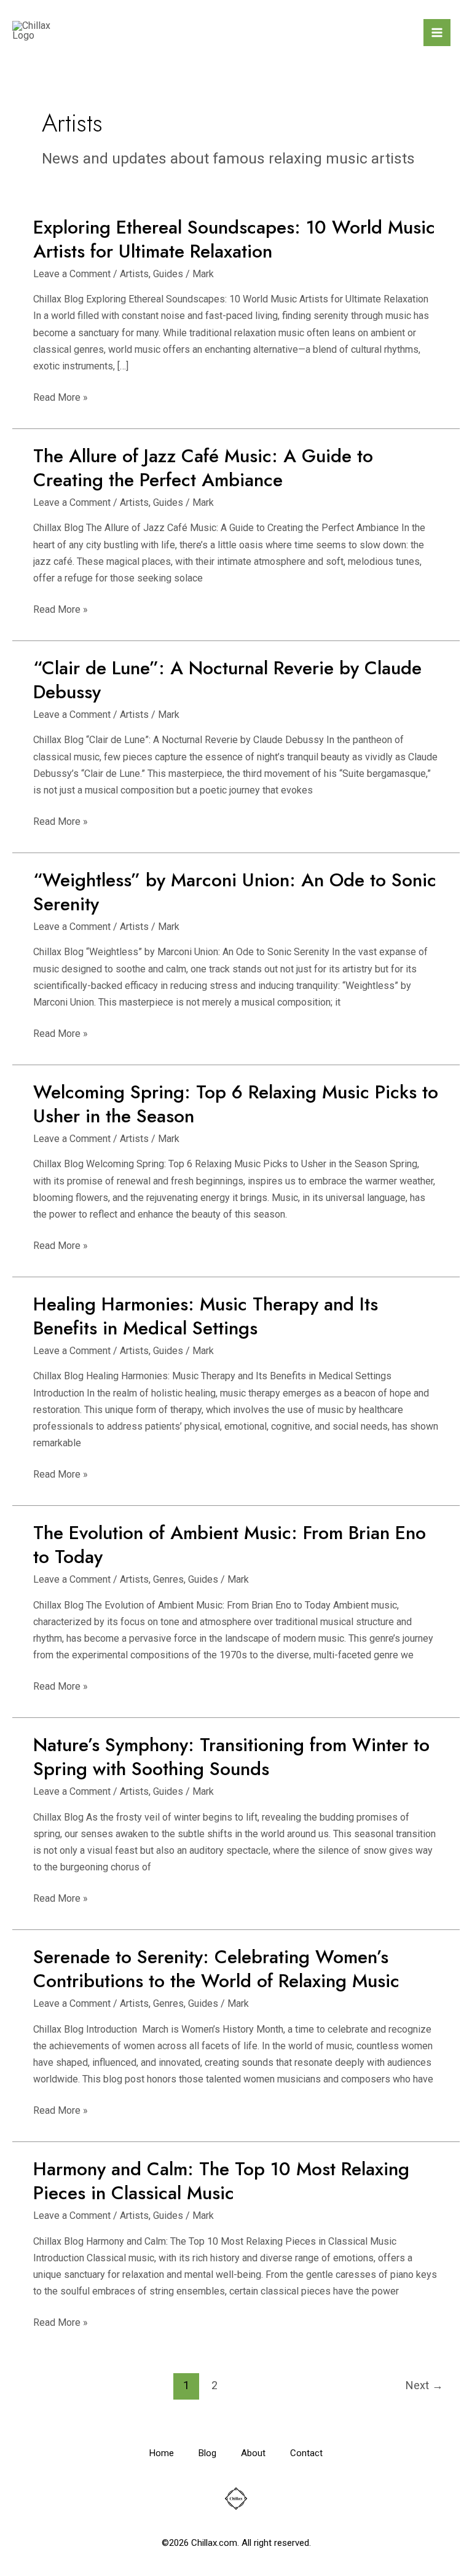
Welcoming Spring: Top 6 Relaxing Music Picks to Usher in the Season (236, 1104)
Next (424, 2385)
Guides (168, 274)
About (253, 2453)
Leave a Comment (72, 274)
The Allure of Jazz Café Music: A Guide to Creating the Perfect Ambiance (203, 468)
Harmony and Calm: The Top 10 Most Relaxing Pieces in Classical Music (221, 2181)
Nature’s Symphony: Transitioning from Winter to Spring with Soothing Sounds (231, 1757)
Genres (168, 1579)
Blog (207, 2453)
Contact (306, 2453)
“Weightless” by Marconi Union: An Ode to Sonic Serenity (235, 892)
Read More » (61, 396)
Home (162, 2453)
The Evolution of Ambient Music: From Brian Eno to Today (230, 1545)
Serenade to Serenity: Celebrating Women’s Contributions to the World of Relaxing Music (216, 1969)
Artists (134, 274)
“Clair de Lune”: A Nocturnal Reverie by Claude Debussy (227, 680)
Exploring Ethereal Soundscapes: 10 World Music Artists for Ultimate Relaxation (234, 239)
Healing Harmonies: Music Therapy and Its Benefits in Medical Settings (206, 1316)
